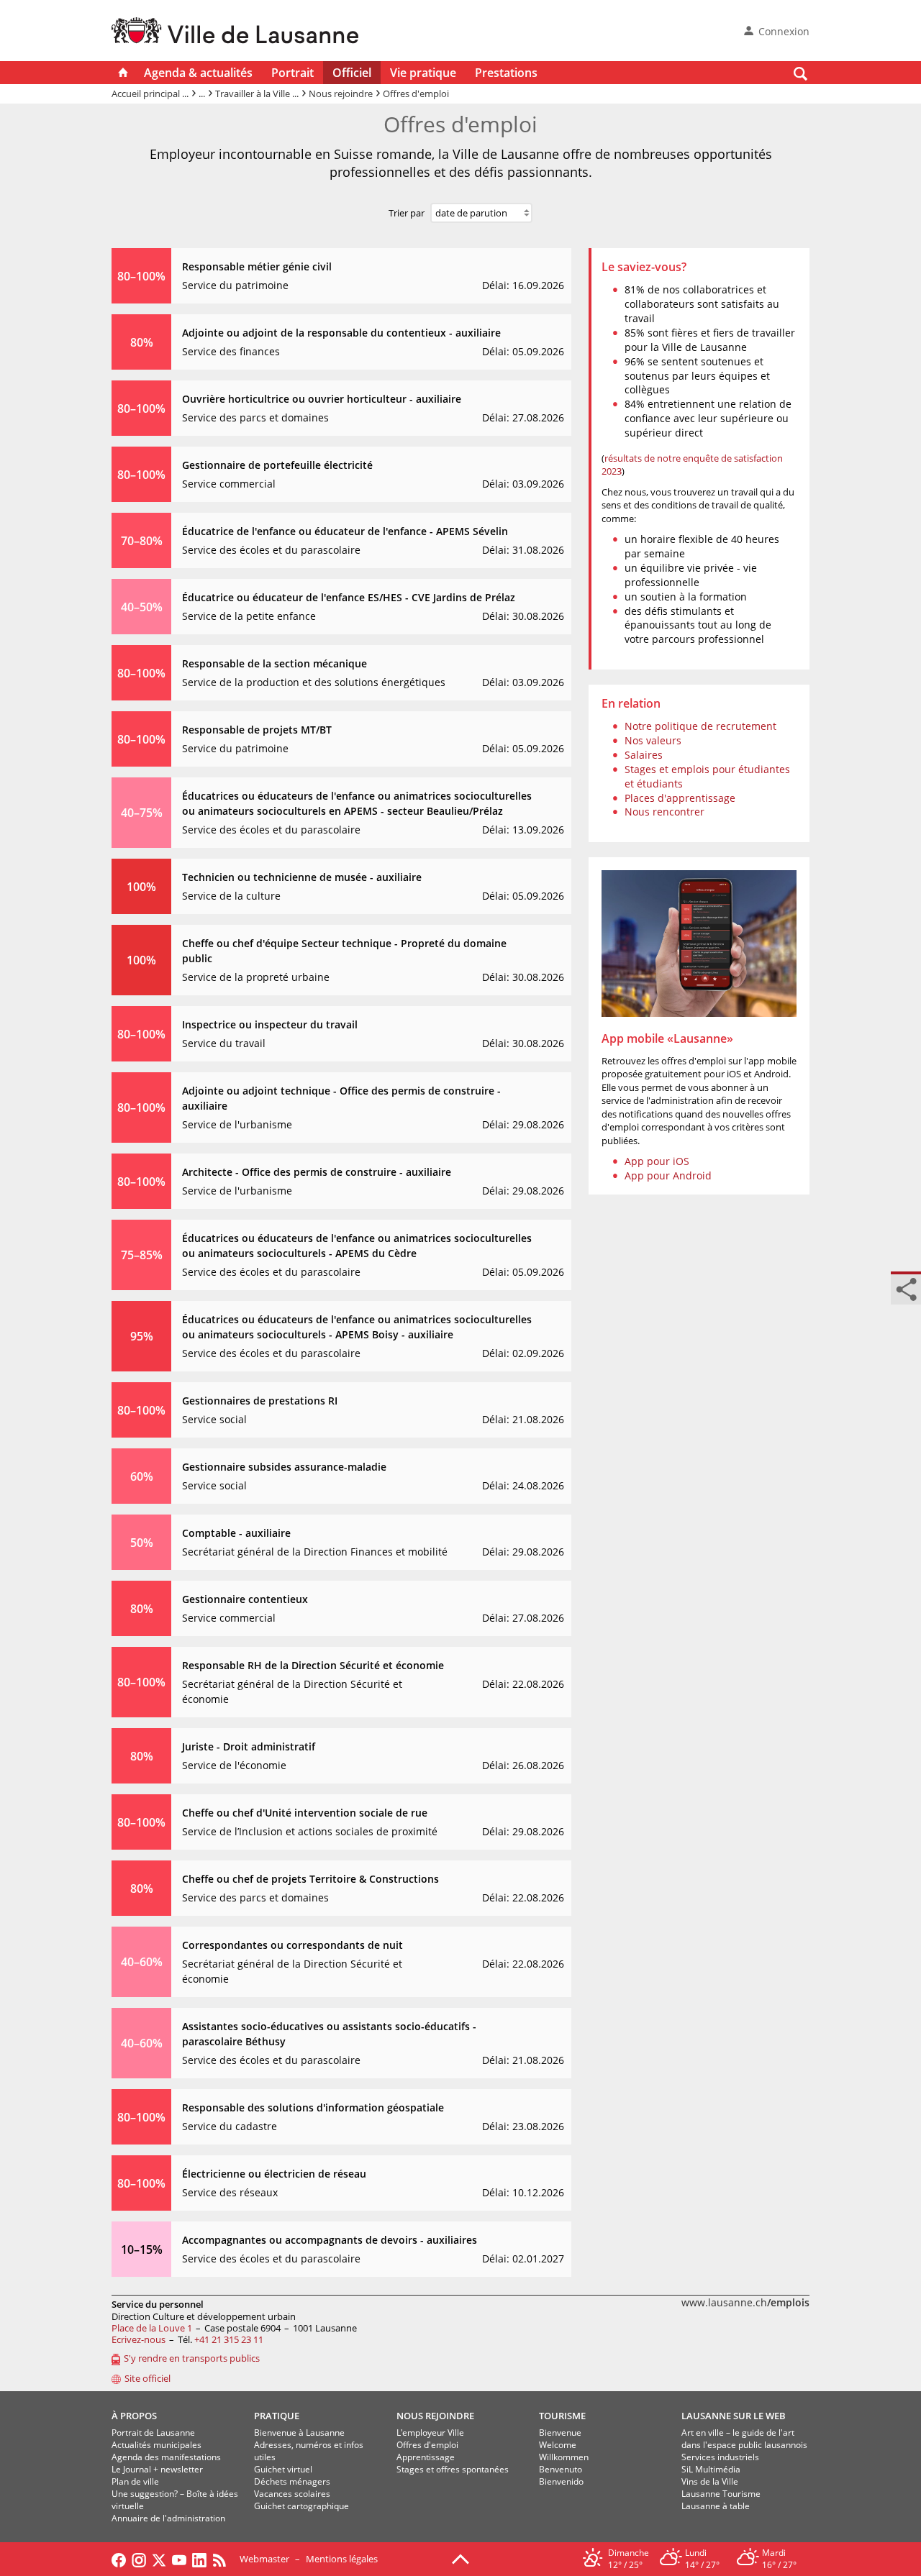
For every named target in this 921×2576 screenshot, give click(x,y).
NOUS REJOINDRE (435, 2416)
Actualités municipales (156, 2445)
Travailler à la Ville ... (257, 93)
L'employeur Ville (430, 2433)
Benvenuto (561, 2469)
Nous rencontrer (664, 812)
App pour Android (668, 1175)
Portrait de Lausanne (153, 2433)
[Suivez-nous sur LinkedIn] (199, 2559)
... (202, 93)
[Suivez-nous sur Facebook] (119, 2559)
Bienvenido (561, 2481)
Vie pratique (423, 73)
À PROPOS (134, 2416)
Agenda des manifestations (166, 2457)
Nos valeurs (653, 740)
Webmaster (264, 2559)
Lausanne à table (716, 2506)
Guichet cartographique (301, 2506)
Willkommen (564, 2457)
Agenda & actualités (198, 73)
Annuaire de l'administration (168, 2518)
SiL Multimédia (711, 2469)
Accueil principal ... (150, 93)
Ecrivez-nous (139, 2339)
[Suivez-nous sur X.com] (159, 2559)
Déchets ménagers (292, 2481)
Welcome (558, 2445)
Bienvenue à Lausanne (299, 2433)
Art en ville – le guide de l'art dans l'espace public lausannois (744, 2439)
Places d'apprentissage (680, 798)
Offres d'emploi (427, 2445)
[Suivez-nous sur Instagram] (139, 2559)
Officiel (352, 73)
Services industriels (720, 2457)
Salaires (644, 755)
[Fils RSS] (223, 2559)
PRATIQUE (277, 2416)
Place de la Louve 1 (152, 2328)
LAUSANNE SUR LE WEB (734, 2416)
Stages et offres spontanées (453, 2469)
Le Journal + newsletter (157, 2469)
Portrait (292, 73)
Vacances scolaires (292, 2494)
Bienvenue (560, 2433)
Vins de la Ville (710, 2481)
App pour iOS (657, 1161)
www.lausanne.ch (745, 2302)
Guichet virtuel (283, 2469)
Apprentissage (426, 2457)
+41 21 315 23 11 (229, 2339)
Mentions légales (342, 2559)
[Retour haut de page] (460, 2558)
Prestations (506, 73)
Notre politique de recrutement (700, 726)
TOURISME (562, 2416)
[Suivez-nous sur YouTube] (179, 2559)
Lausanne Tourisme (721, 2494)
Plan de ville (135, 2481)
